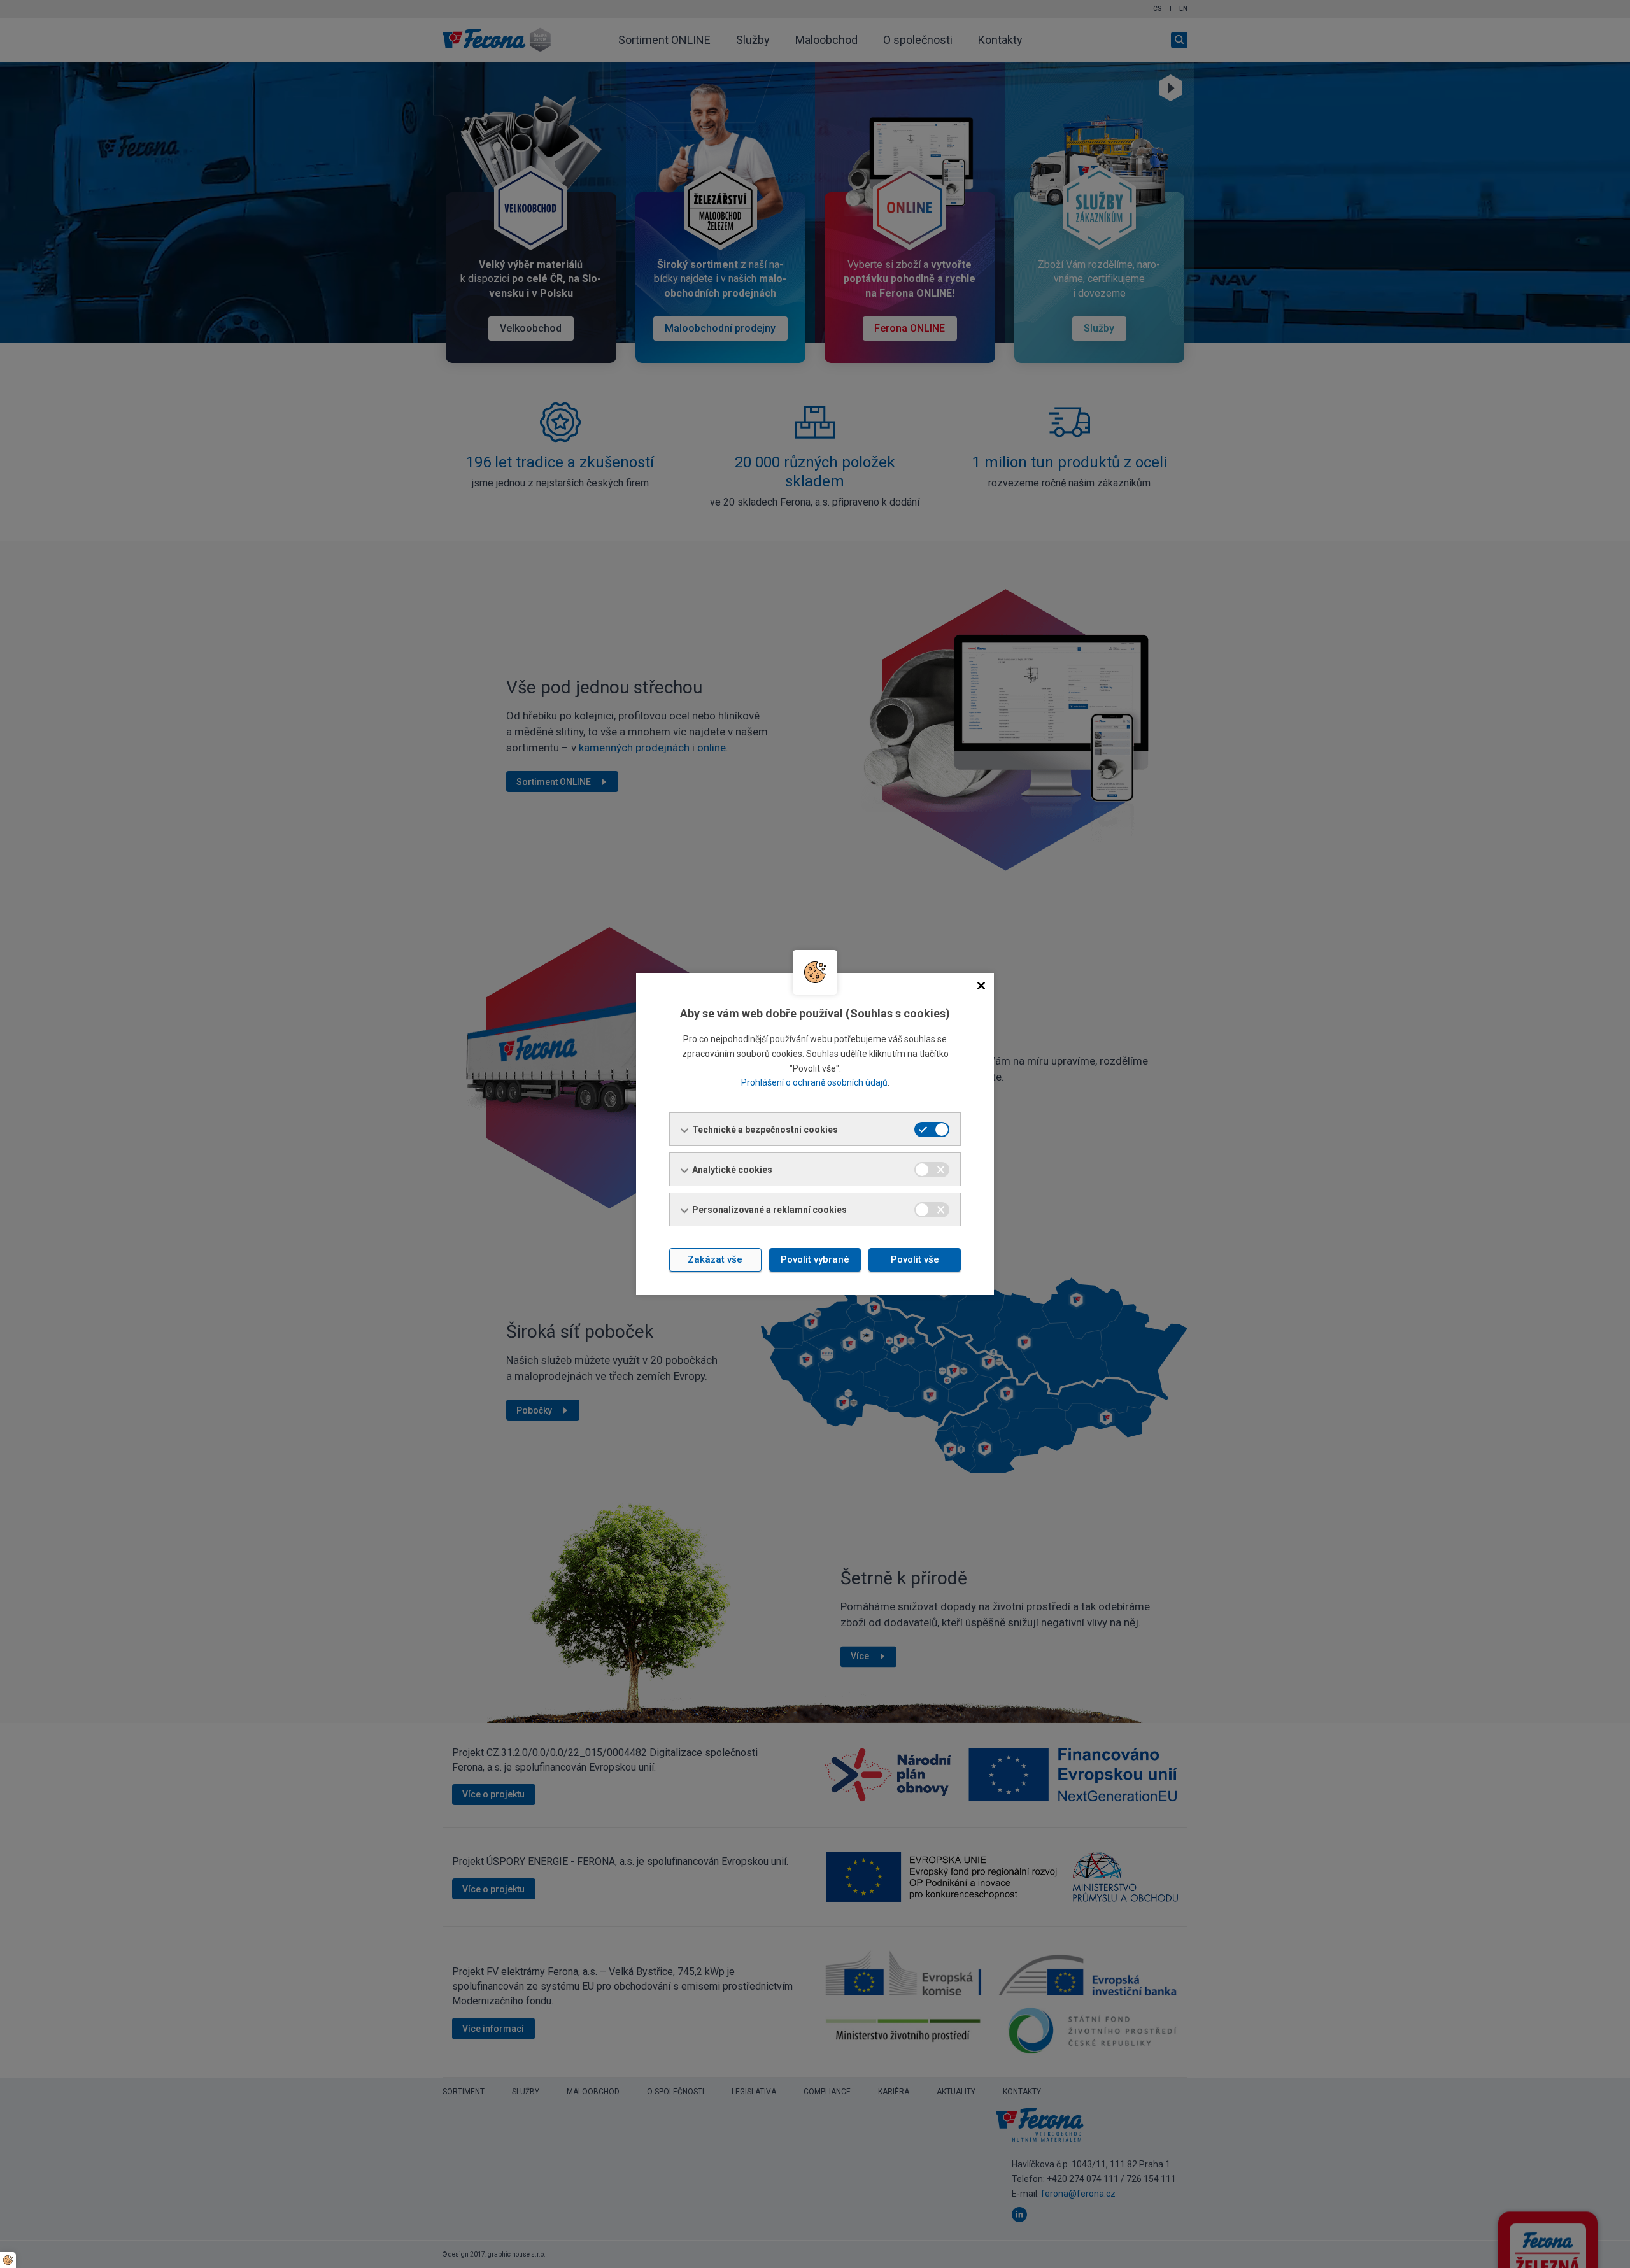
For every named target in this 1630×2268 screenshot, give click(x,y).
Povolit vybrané (815, 1259)
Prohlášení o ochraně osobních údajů (814, 1082)
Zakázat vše (715, 1259)
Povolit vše (915, 1259)
